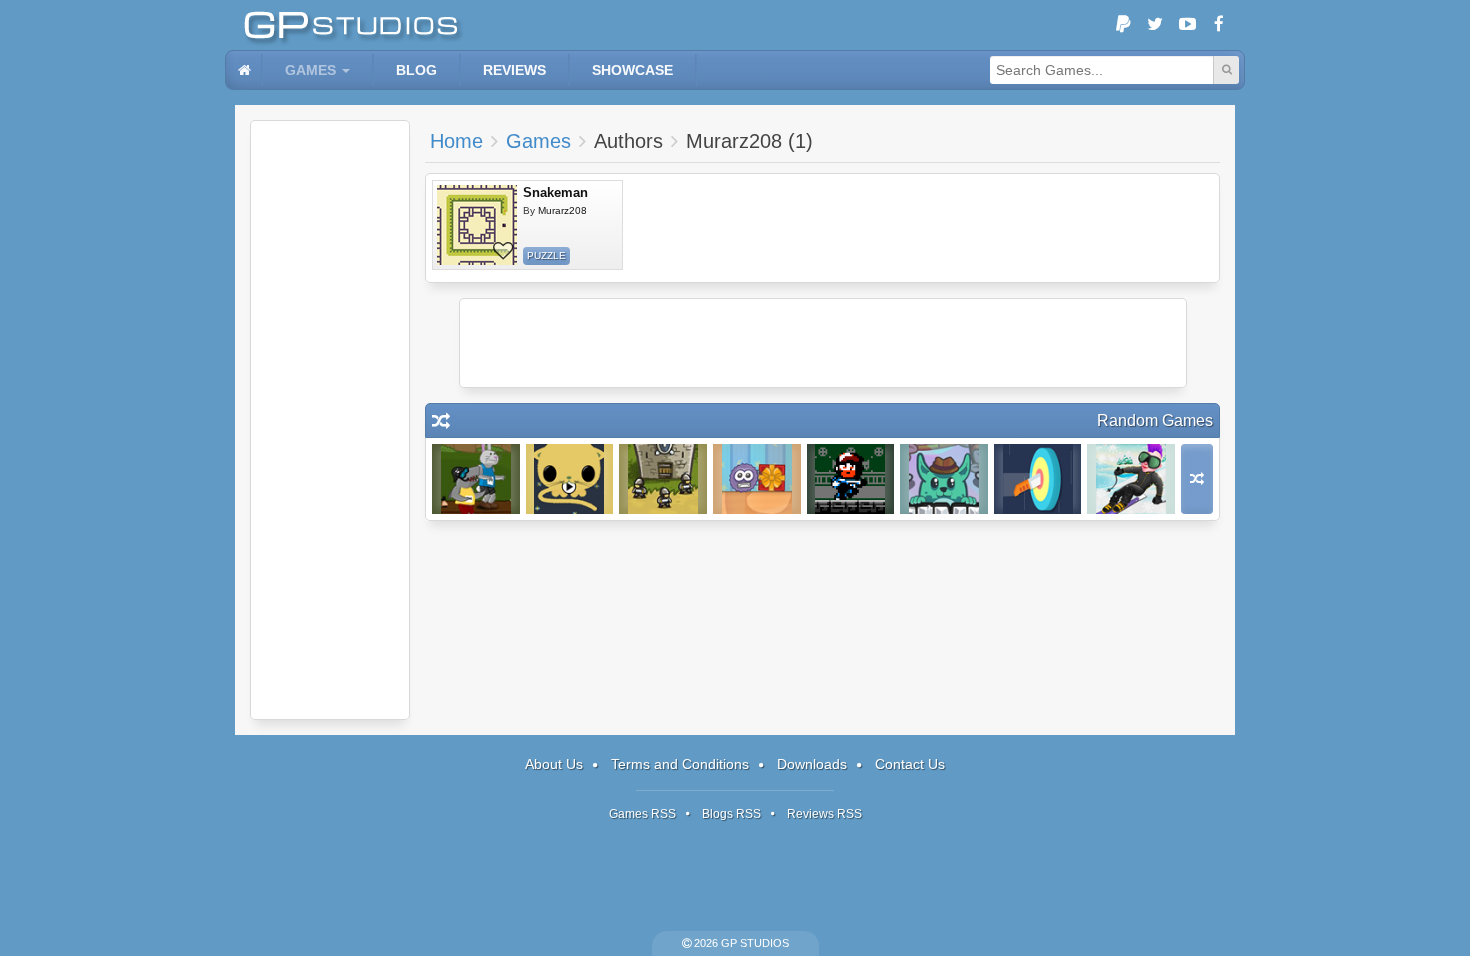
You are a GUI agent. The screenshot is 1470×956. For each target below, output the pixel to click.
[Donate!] (1123, 25)
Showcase (632, 70)
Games (310, 70)
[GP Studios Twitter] (1155, 25)
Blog (416, 70)
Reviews (514, 70)
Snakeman (555, 192)
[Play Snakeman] (477, 225)
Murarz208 (562, 210)
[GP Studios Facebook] (1219, 25)
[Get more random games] (1197, 479)
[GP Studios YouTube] (1187, 25)
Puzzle (546, 255)
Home (456, 141)
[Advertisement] (330, 420)
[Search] (1226, 70)
